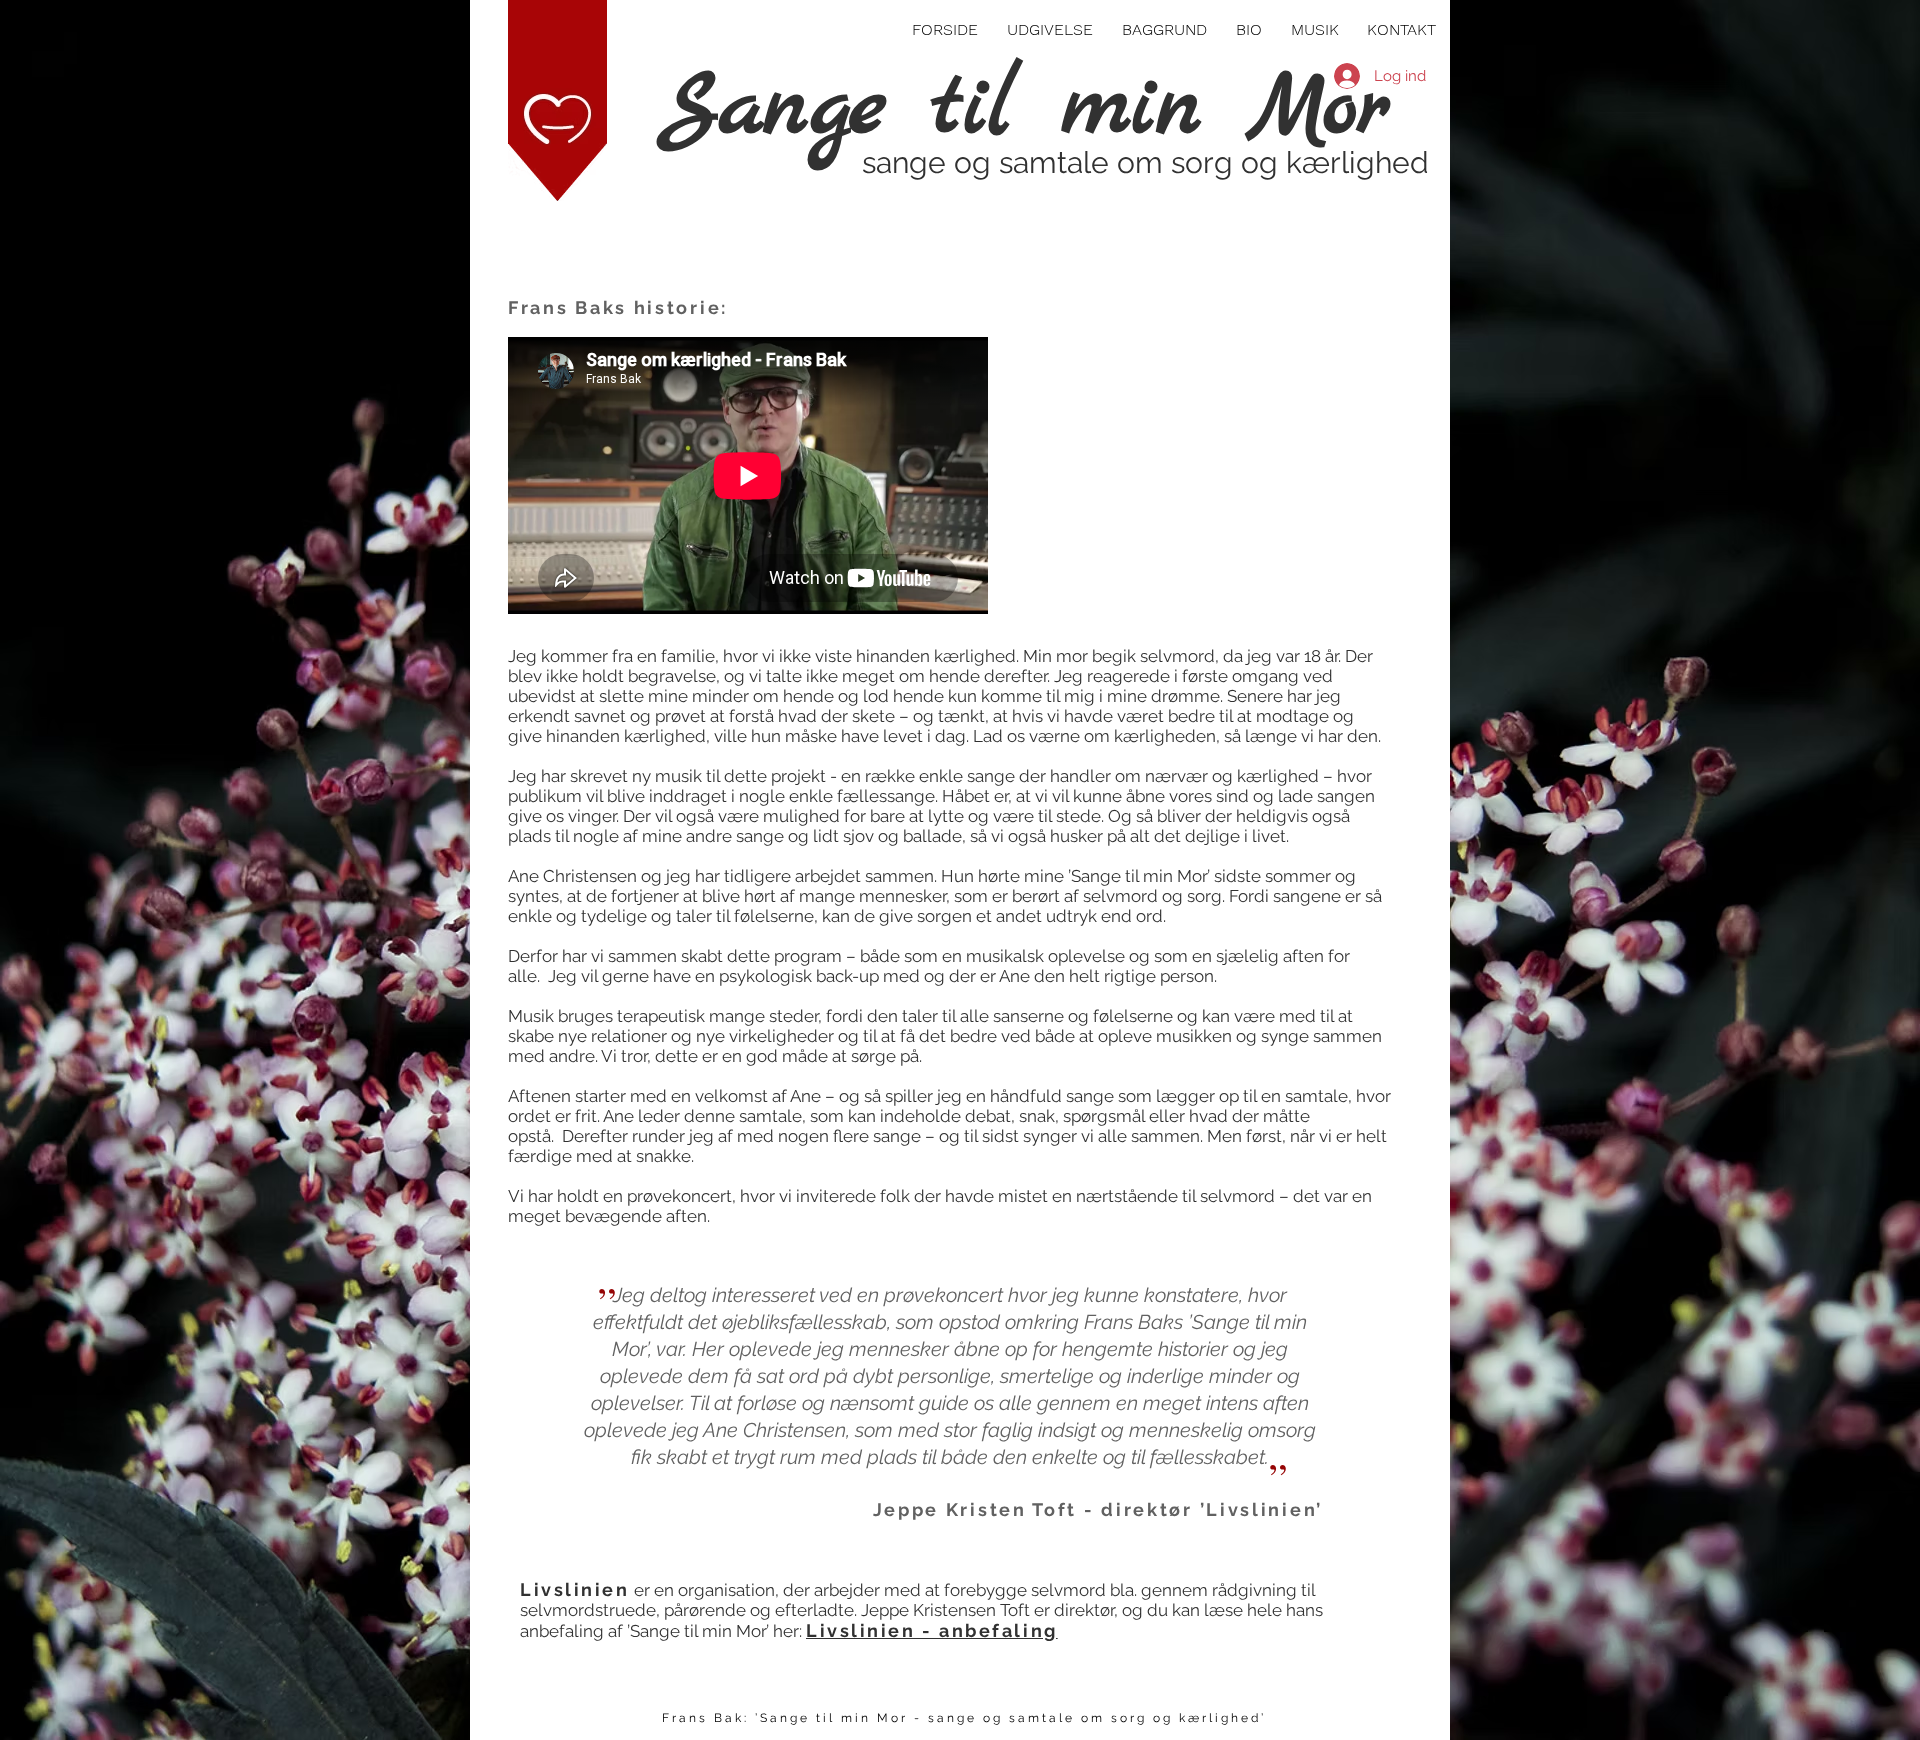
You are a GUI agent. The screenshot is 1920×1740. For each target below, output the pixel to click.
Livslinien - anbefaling (932, 1630)
